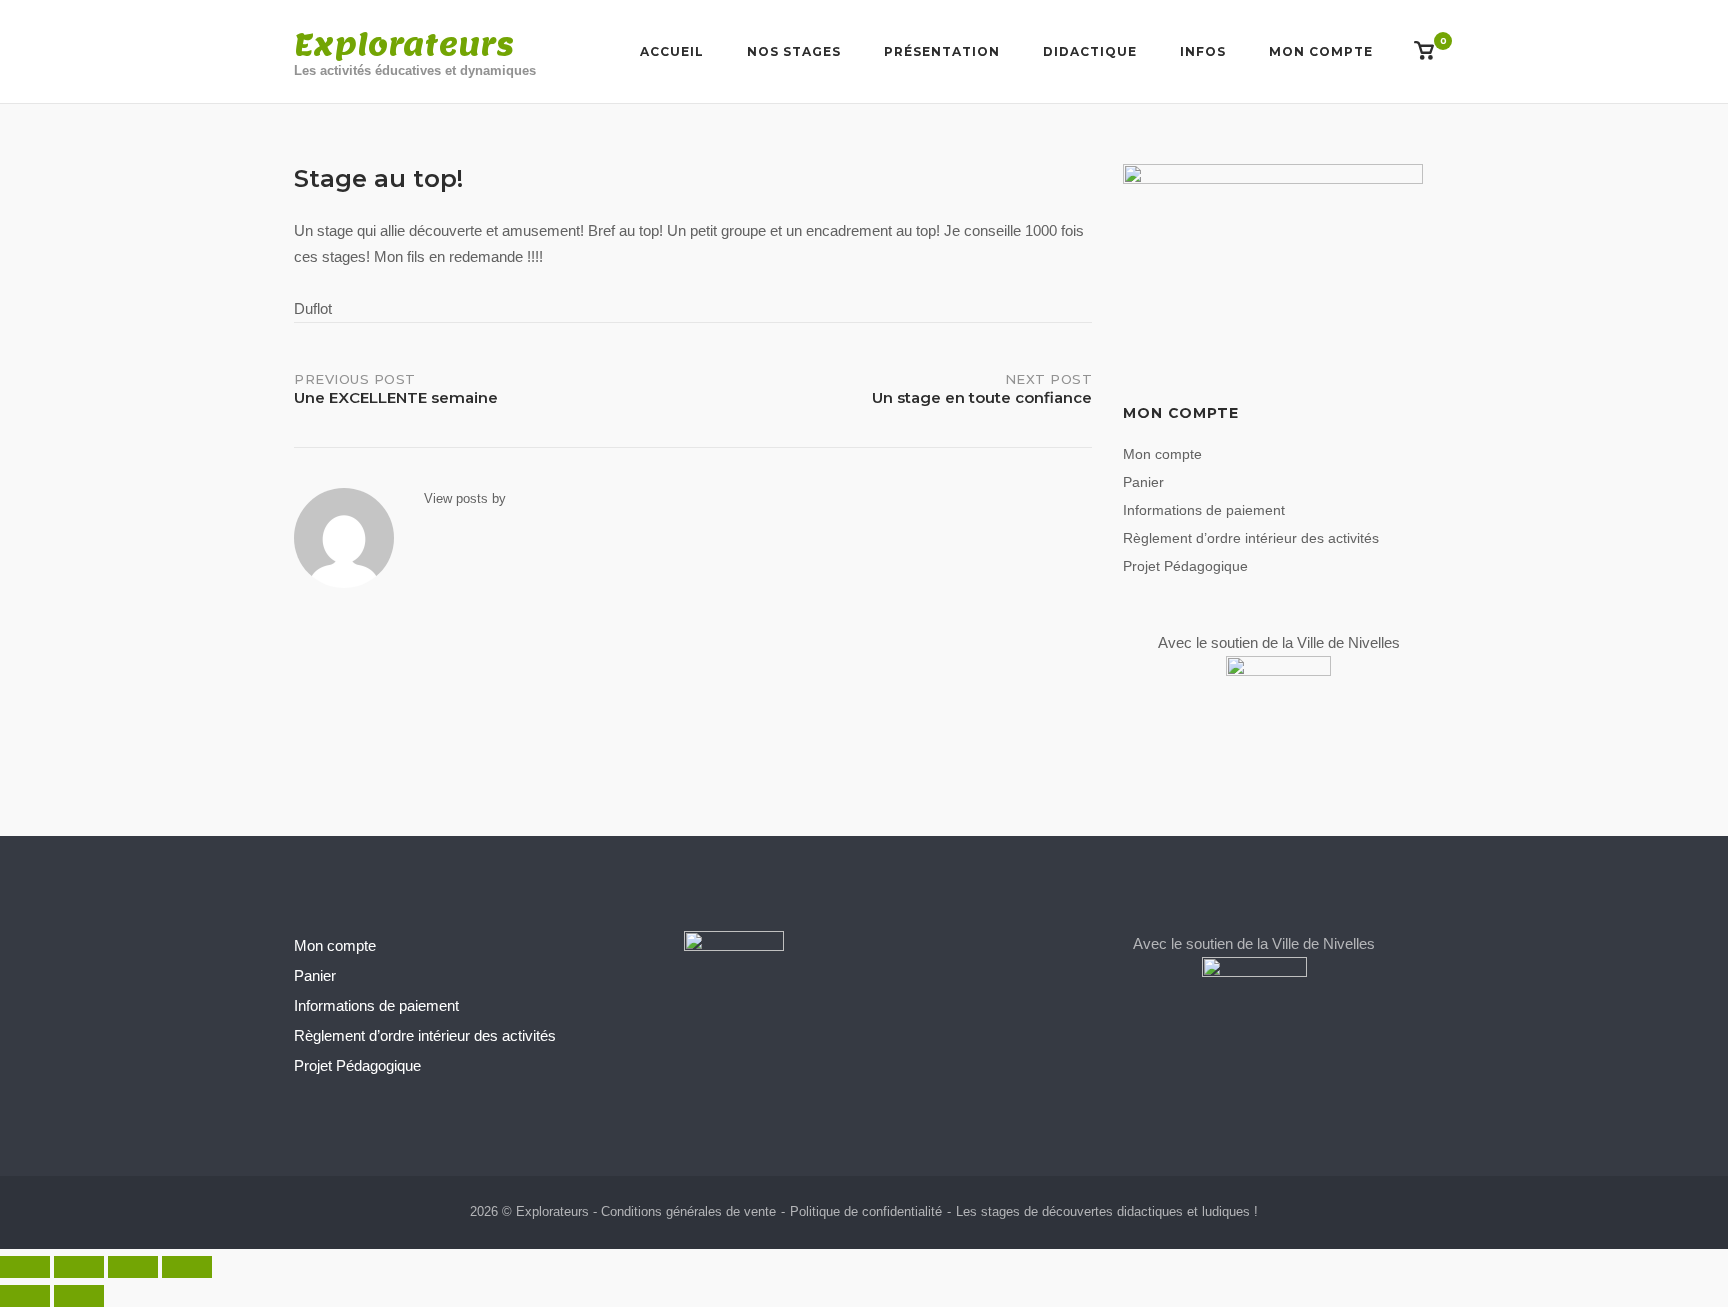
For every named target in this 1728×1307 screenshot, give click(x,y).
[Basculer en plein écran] (79, 1267)
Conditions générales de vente (688, 1211)
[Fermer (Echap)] (187, 1267)
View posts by (465, 498)
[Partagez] (133, 1267)
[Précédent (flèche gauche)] (25, 1296)
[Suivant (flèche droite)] (79, 1296)
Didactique (1090, 51)
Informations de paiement (1204, 510)
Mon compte (1321, 51)
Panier (1143, 482)
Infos (1203, 51)
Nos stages (794, 51)
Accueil (672, 51)
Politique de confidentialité (866, 1211)
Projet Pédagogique (1185, 566)
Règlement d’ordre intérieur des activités (1251, 538)
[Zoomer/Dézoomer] (25, 1267)
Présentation (942, 51)
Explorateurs (404, 44)
